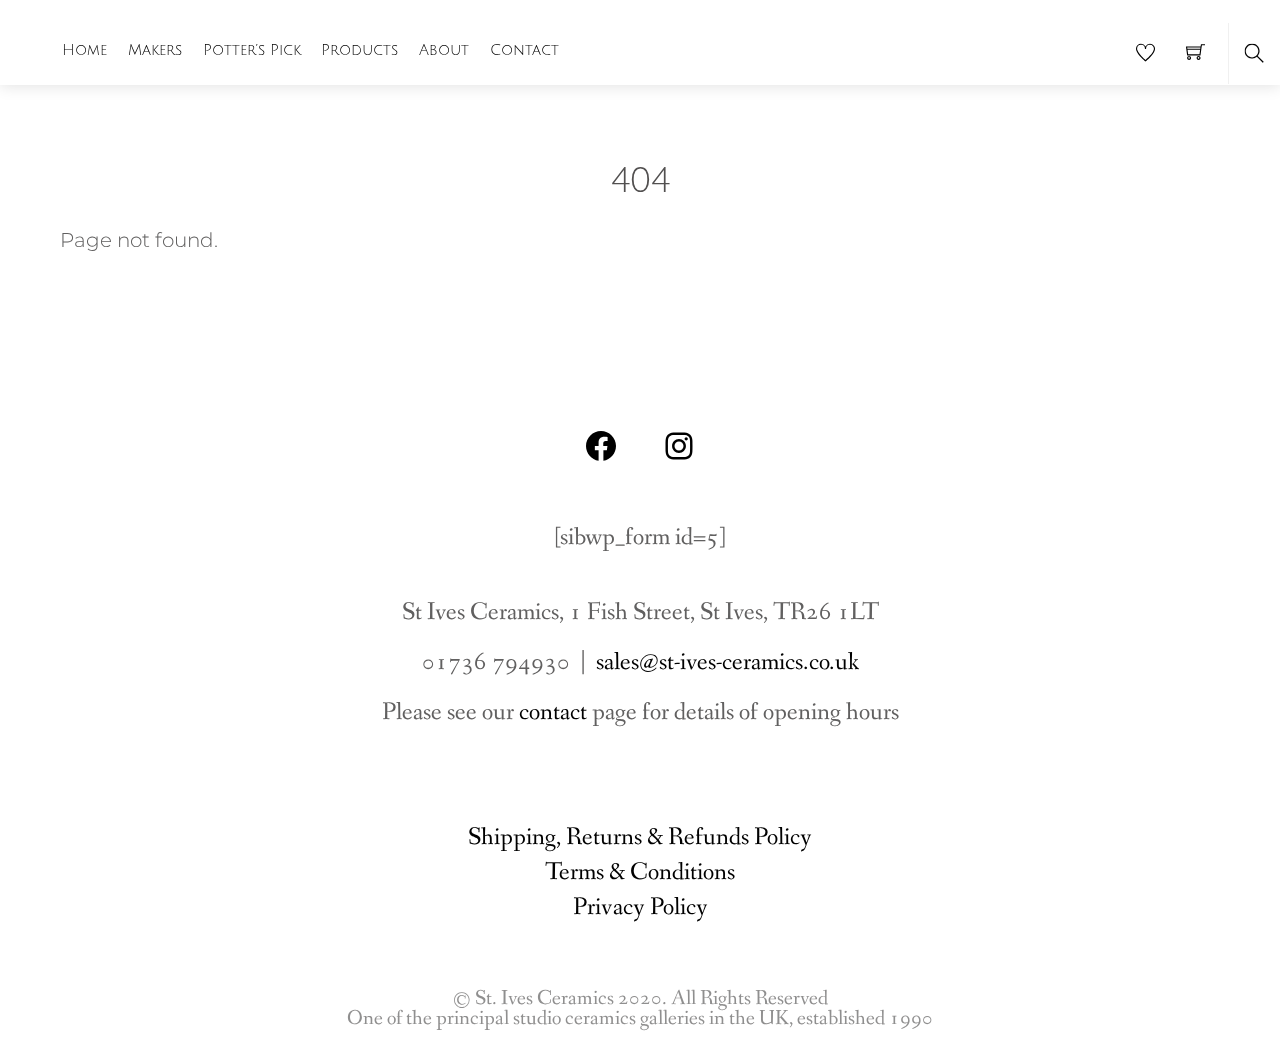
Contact (524, 50)
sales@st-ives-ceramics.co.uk (727, 662)
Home (84, 50)
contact (553, 712)
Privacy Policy (640, 907)
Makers (155, 50)
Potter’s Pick (252, 50)
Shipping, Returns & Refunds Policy (640, 837)
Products (359, 50)
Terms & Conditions (640, 872)
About (444, 50)
